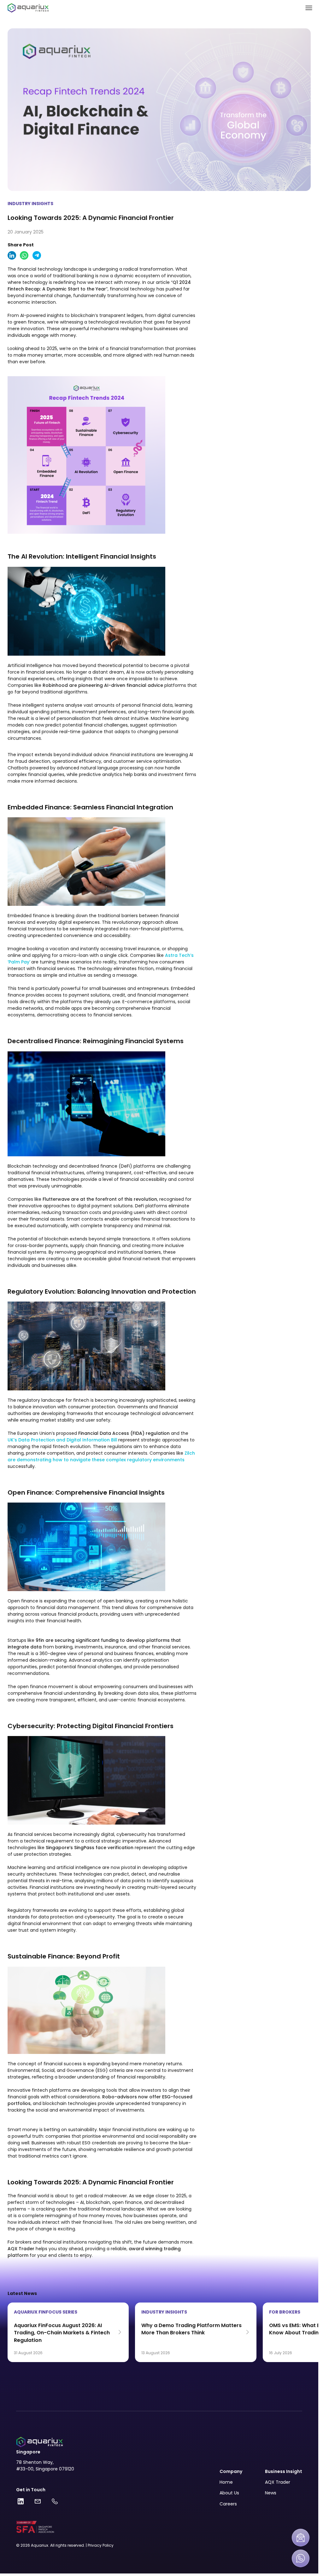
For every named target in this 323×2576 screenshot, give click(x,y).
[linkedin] (12, 255)
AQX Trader (278, 2482)
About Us (229, 2493)
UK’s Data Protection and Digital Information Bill (62, 1440)
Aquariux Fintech (26, 2501)
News (271, 2493)
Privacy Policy (101, 2545)
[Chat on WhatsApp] (301, 2558)
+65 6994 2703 (56, 2501)
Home (226, 2482)
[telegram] (37, 255)
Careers (228, 2504)
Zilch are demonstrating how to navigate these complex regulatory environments (101, 1456)
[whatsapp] (24, 255)
